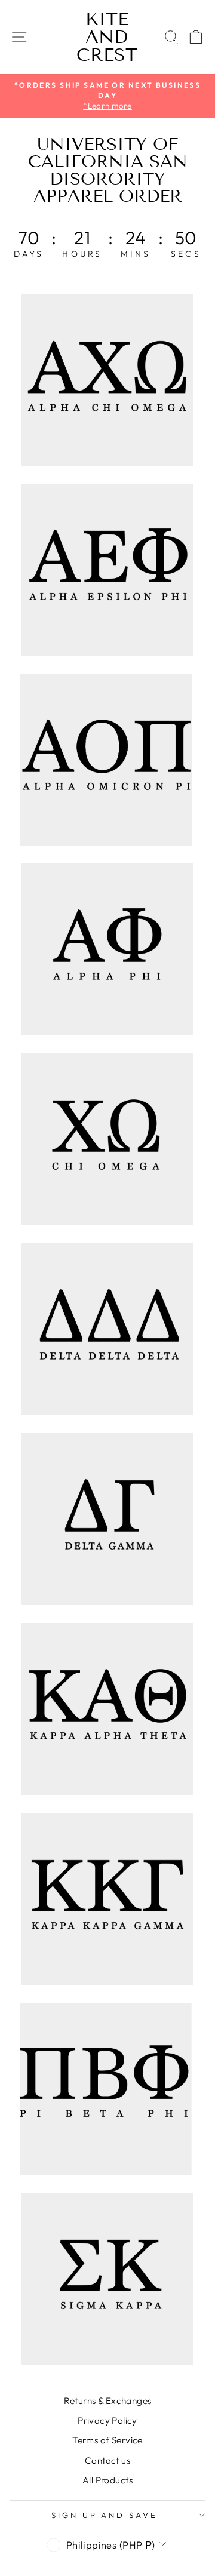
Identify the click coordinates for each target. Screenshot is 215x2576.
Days (29, 254)
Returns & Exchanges (108, 2401)
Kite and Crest (107, 37)
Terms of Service (107, 2440)
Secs (186, 254)
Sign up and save (105, 2515)
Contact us (107, 2460)
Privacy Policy (107, 2420)
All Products (107, 2480)
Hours (82, 254)
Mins (136, 254)
